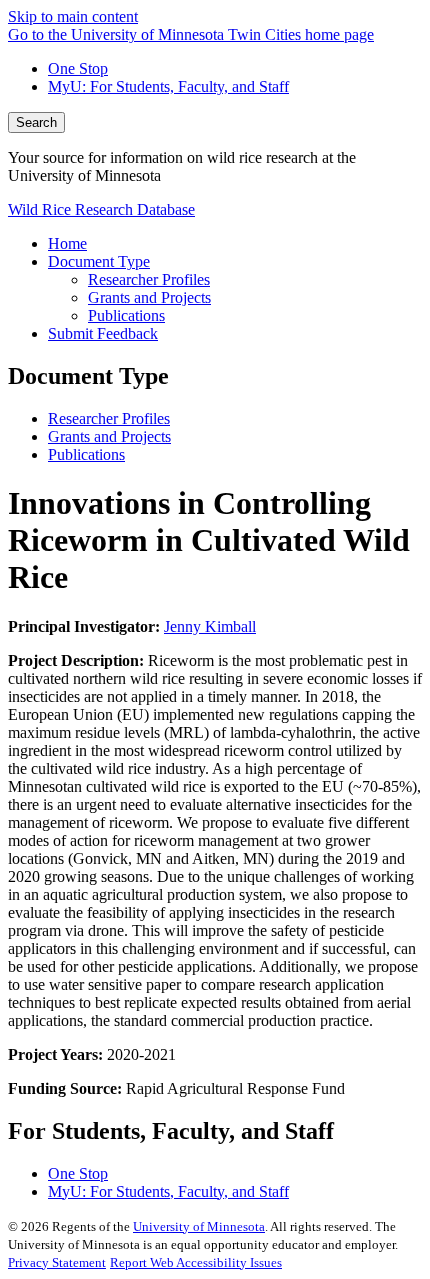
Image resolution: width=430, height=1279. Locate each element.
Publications (86, 454)
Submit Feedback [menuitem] (103, 333)
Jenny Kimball (210, 626)
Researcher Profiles (109, 418)
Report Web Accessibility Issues (196, 1262)
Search (36, 122)
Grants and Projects (109, 436)
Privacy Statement (57, 1262)
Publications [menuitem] (126, 315)
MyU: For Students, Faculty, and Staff (168, 86)
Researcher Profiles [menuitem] (149, 279)
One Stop (78, 68)
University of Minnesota (199, 1226)
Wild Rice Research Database (101, 209)
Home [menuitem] (67, 243)
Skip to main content (73, 16)
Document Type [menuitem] (99, 261)
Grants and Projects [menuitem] (149, 297)
